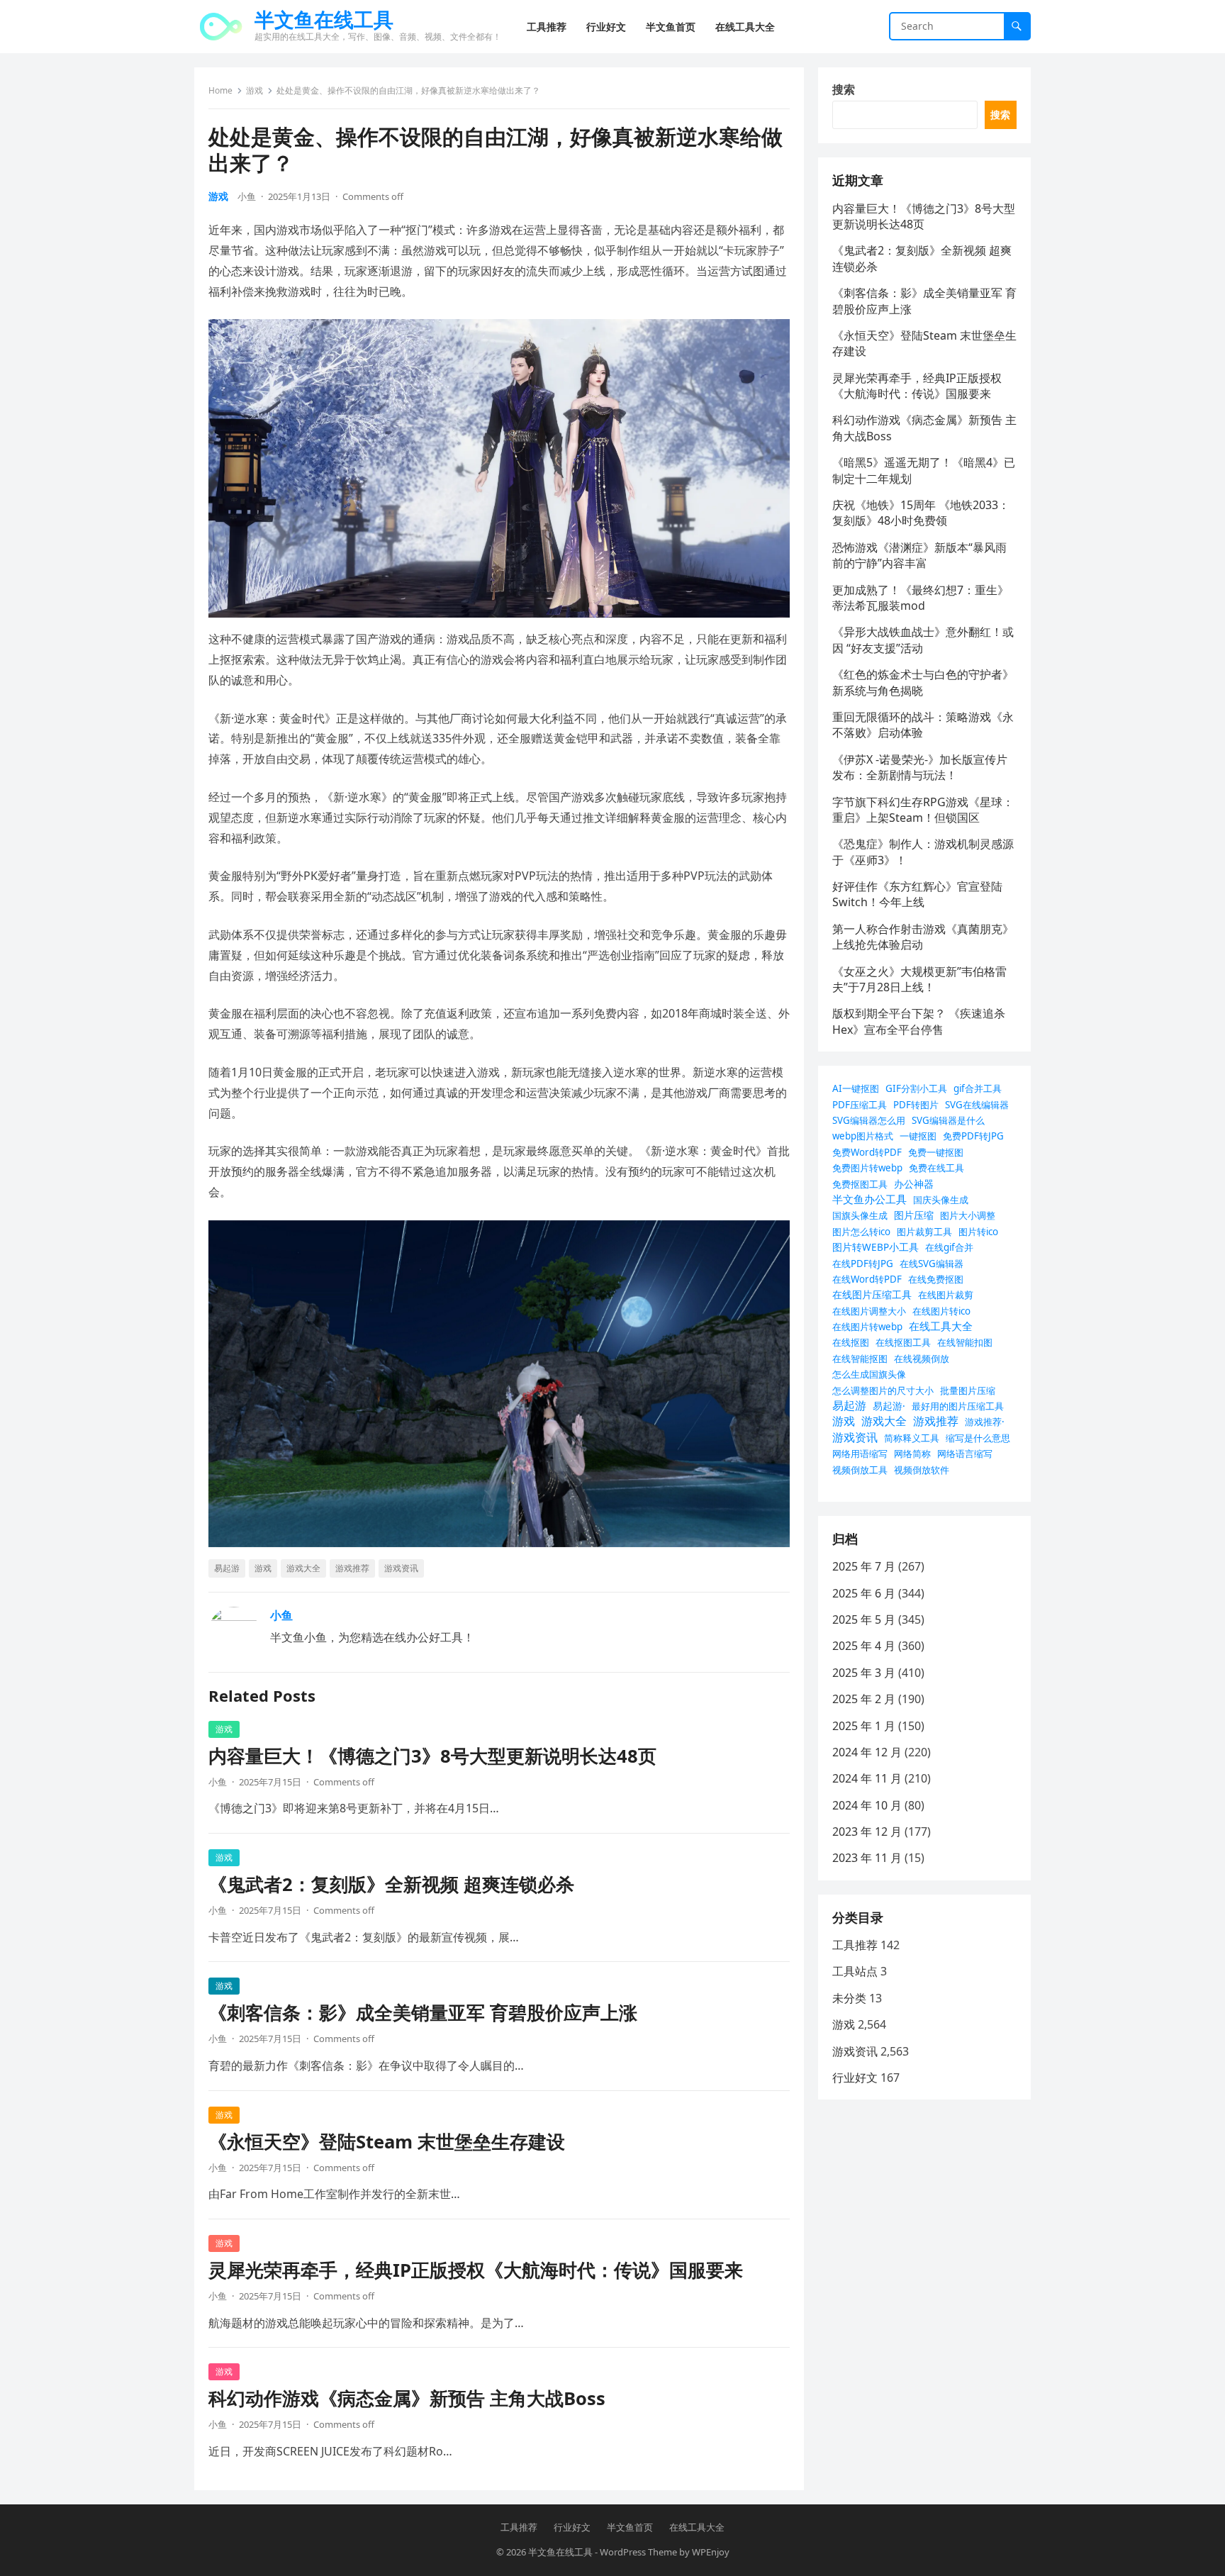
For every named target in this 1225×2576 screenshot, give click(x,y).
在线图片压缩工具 (872, 1294)
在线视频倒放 (922, 1359)
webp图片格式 (863, 1136)
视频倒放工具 (860, 1470)
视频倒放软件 (922, 1470)
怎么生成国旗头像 (869, 1374)
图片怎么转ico (861, 1232)
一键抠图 (918, 1136)
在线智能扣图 (965, 1342)
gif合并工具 (978, 1088)
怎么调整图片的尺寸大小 (883, 1390)
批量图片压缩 (968, 1390)
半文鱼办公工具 (869, 1199)
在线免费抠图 (936, 1279)
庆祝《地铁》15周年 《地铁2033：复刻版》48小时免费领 (921, 513)
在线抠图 (851, 1342)
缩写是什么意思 (978, 1438)
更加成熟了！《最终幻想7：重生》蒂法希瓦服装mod (921, 598)
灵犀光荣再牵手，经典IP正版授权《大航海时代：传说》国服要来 (476, 2270)
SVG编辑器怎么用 (869, 1120)
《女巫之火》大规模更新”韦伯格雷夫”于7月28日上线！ (919, 979)
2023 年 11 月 (867, 1858)
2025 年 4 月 (864, 1646)
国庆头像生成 (941, 1200)
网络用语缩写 (860, 1454)
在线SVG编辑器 (932, 1264)
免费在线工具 (936, 1168)
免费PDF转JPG (973, 1136)
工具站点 (855, 1971)
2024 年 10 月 (867, 1805)
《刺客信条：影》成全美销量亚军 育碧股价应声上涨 (423, 2013)
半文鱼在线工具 (324, 19)
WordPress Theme (638, 2552)
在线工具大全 (941, 1326)
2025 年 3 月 (864, 1673)
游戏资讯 (401, 1568)
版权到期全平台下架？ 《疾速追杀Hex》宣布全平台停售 (919, 1021)
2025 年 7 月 (864, 1566)
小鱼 (247, 196)
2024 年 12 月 (867, 1752)
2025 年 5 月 (864, 1619)
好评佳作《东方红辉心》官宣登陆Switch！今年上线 (917, 894)
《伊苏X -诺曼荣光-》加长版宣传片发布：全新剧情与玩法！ (920, 767)
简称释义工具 (912, 1438)
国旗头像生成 (860, 1215)
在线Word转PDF (867, 1279)
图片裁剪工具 (924, 1232)
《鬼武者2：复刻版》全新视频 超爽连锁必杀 (391, 1884)
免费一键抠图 (936, 1152)
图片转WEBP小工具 (876, 1247)
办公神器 (914, 1184)
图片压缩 (914, 1215)
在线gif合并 (949, 1247)
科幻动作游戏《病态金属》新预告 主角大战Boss (407, 2398)
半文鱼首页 (630, 2527)
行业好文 (855, 2078)
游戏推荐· (985, 1422)
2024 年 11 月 (867, 1778)
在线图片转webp (867, 1327)
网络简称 (912, 1454)
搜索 (844, 89)
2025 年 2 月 (864, 1699)
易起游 (227, 1568)
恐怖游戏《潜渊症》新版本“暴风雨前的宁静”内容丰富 (919, 555)
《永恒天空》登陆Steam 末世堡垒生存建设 (387, 2142)
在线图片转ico (941, 1311)
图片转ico (978, 1232)
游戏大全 (303, 1568)
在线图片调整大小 (869, 1311)
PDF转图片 (916, 1105)
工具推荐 (855, 1945)
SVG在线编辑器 (977, 1105)
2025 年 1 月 (864, 1726)
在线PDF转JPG (863, 1264)
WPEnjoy (711, 2552)
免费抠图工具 (860, 1184)
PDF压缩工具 (860, 1105)
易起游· (889, 1406)
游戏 (254, 90)
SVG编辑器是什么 (948, 1120)
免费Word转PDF (867, 1152)
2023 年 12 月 (867, 1831)
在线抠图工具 (903, 1342)
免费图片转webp (867, 1168)
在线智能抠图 (860, 1359)
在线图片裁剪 (946, 1295)
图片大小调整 (968, 1215)
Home (220, 90)
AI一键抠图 (856, 1088)
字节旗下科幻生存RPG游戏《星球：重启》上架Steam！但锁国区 (923, 810)
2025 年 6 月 (864, 1593)
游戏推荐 (352, 1568)
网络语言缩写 (965, 1454)
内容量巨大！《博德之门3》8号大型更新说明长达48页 (432, 1756)
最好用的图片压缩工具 (958, 1406)
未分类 (849, 1998)
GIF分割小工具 (916, 1088)
